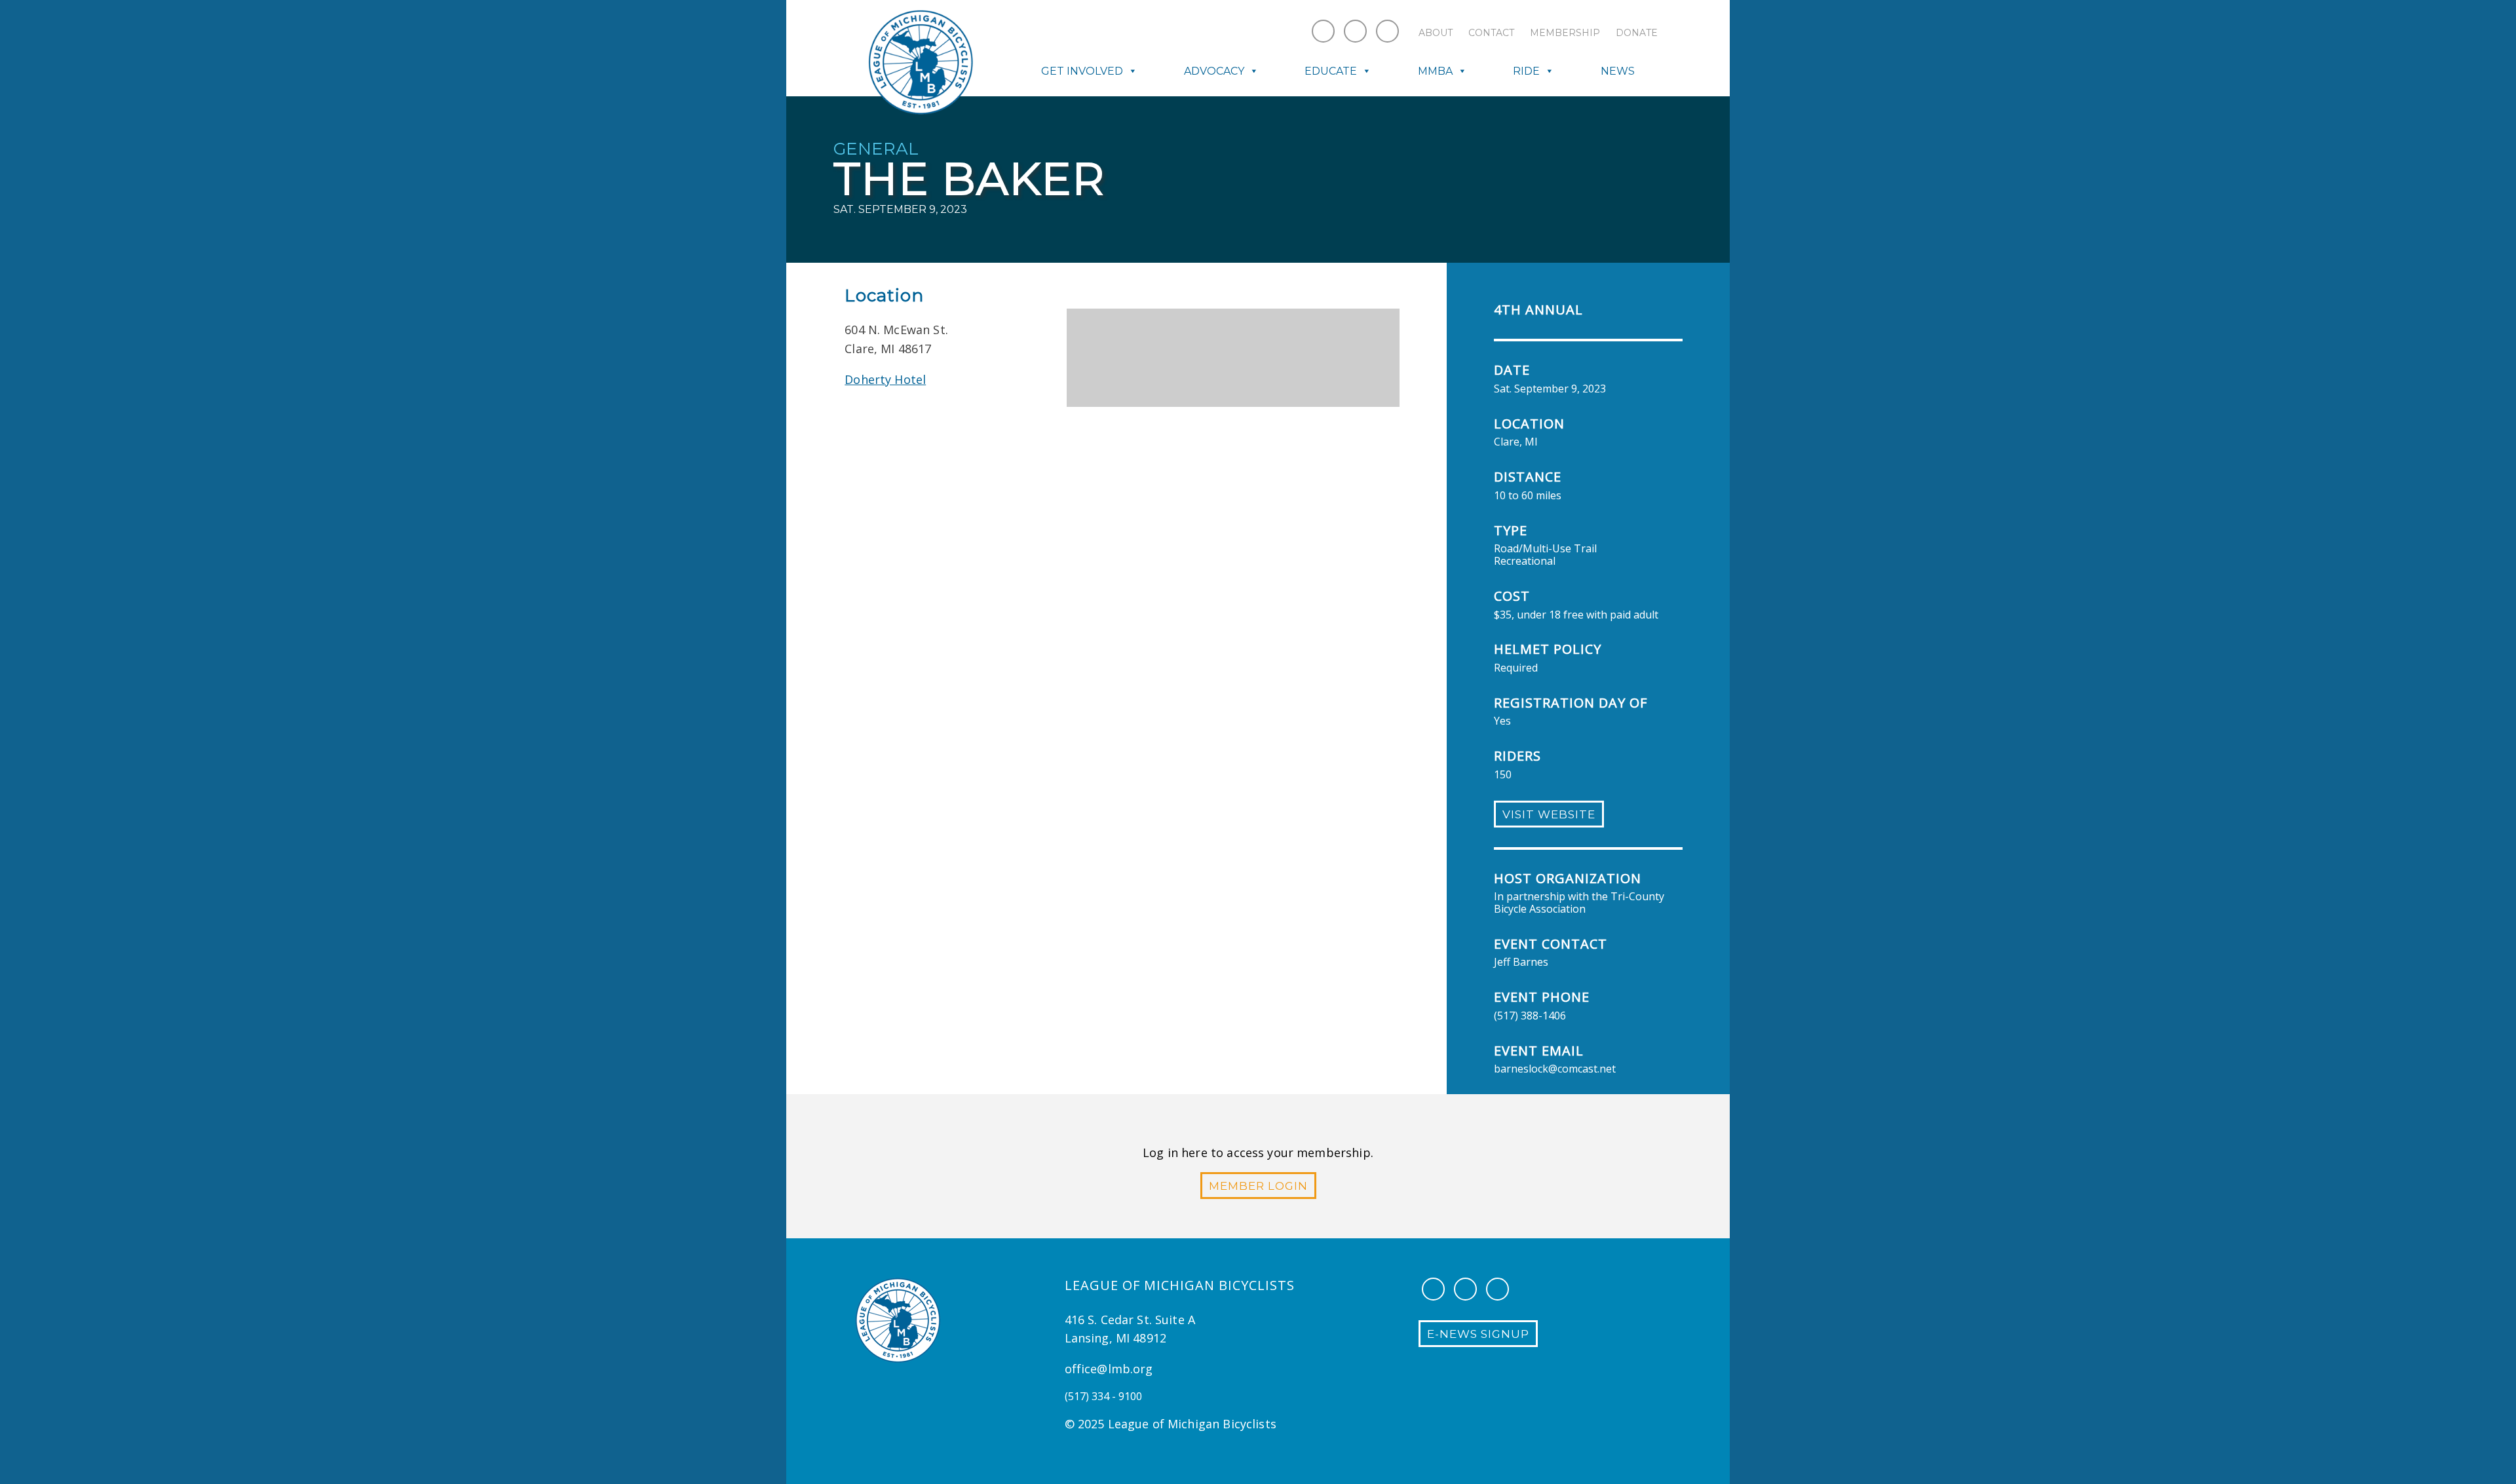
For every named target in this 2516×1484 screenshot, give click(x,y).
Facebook (1323, 31)
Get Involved (1082, 71)
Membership (1565, 33)
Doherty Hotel (885, 379)
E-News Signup (1478, 1334)
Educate (1331, 71)
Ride (1526, 71)
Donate (1637, 33)
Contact (1491, 33)
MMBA (1435, 71)
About (1436, 33)
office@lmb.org (1109, 1369)
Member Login (1258, 1186)
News (1618, 71)
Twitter (1387, 31)
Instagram (1355, 31)
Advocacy (1214, 71)
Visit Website (1549, 814)
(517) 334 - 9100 (1103, 1396)
